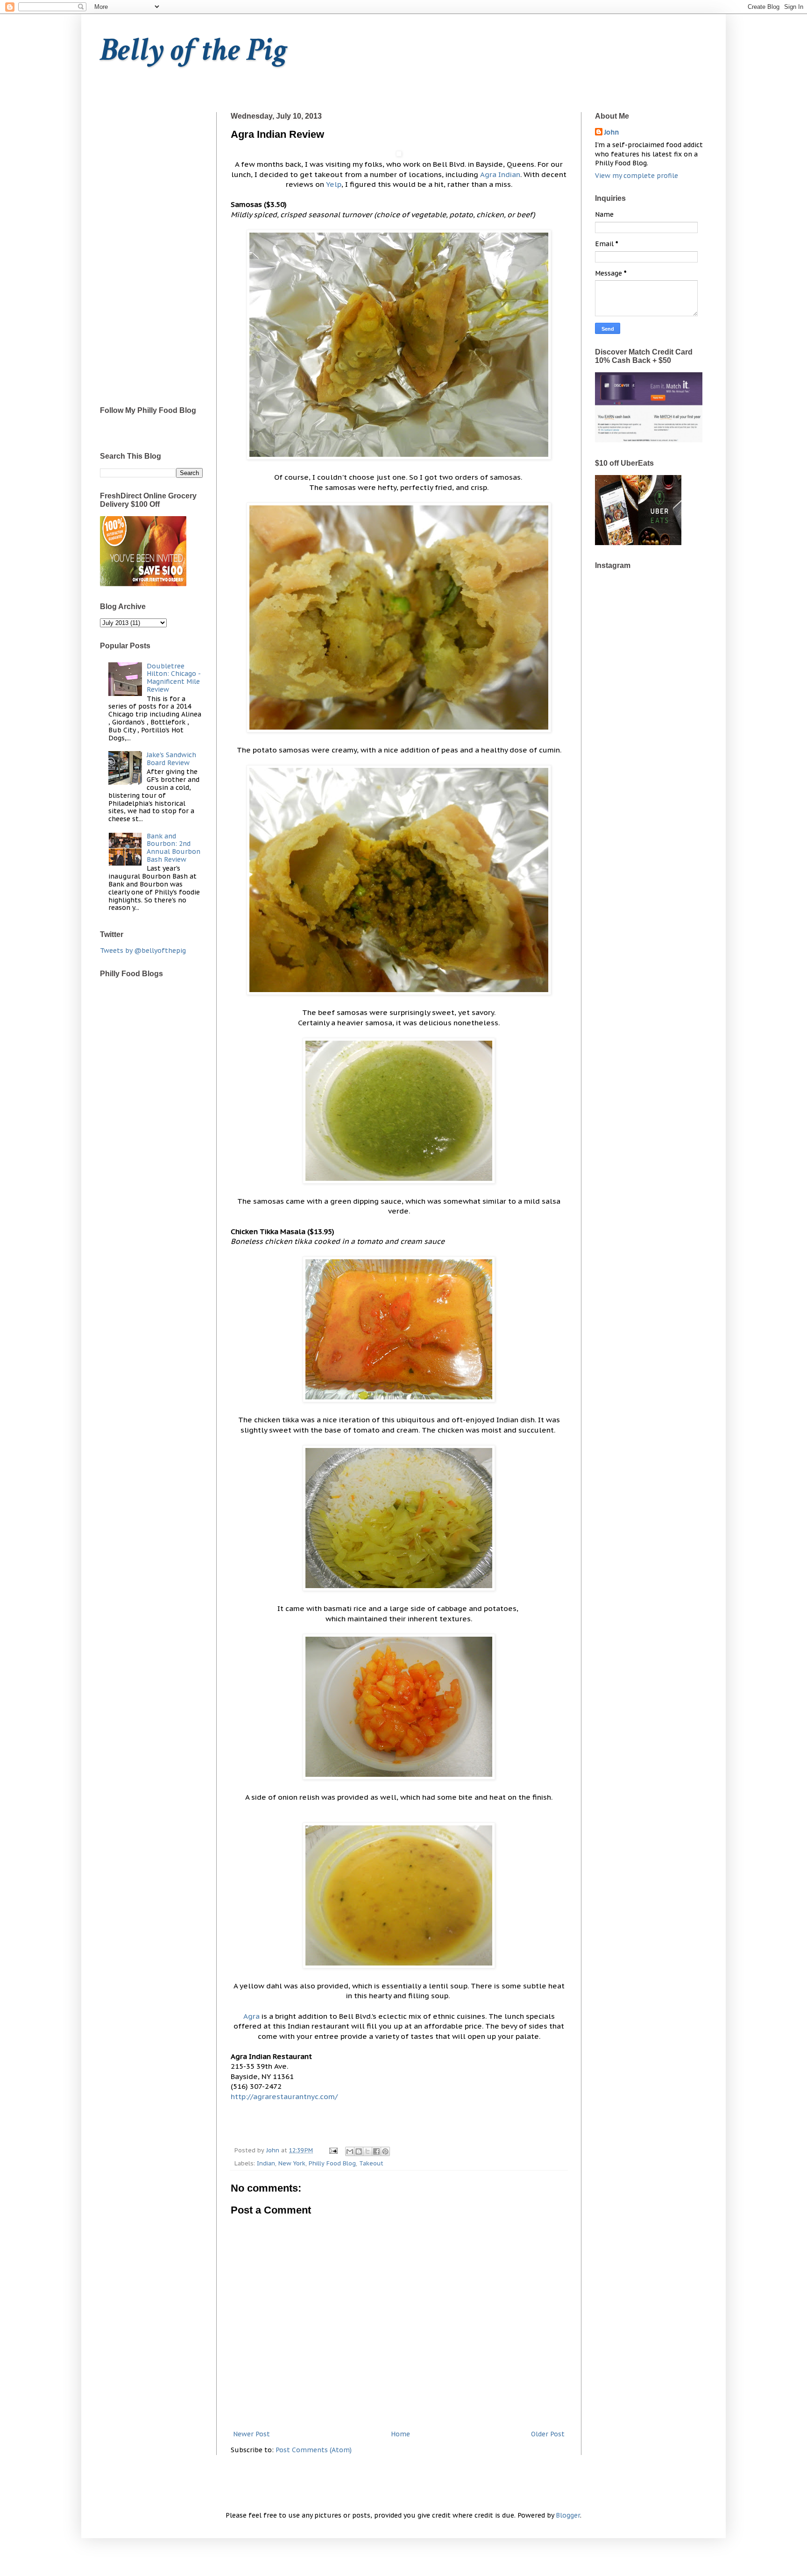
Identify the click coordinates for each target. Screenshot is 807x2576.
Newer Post (251, 2434)
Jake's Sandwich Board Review (171, 759)
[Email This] (350, 2151)
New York (292, 2163)
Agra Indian (500, 174)
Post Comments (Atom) (314, 2450)
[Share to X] (368, 2151)
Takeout (371, 2163)
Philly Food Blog (332, 2163)
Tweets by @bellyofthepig (143, 951)
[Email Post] (333, 2150)
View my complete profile (637, 176)
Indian (266, 2163)
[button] (399, 154)
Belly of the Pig (194, 50)
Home (400, 2434)
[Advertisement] (151, 252)
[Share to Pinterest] (385, 2151)
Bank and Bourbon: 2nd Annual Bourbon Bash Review (173, 848)
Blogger (568, 2515)
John (612, 132)
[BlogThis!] (359, 2151)
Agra (251, 2016)
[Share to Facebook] (376, 2151)
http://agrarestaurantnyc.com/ (284, 2096)
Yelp (334, 184)
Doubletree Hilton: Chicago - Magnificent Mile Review (173, 678)
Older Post (548, 2434)
